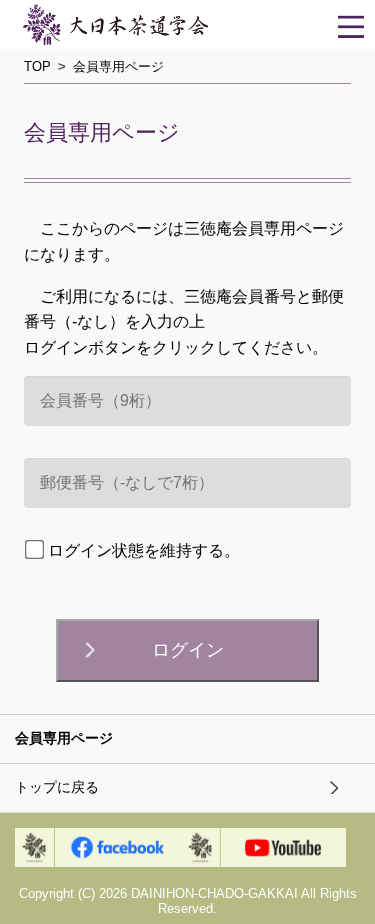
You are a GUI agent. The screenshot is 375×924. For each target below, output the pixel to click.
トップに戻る (57, 787)
